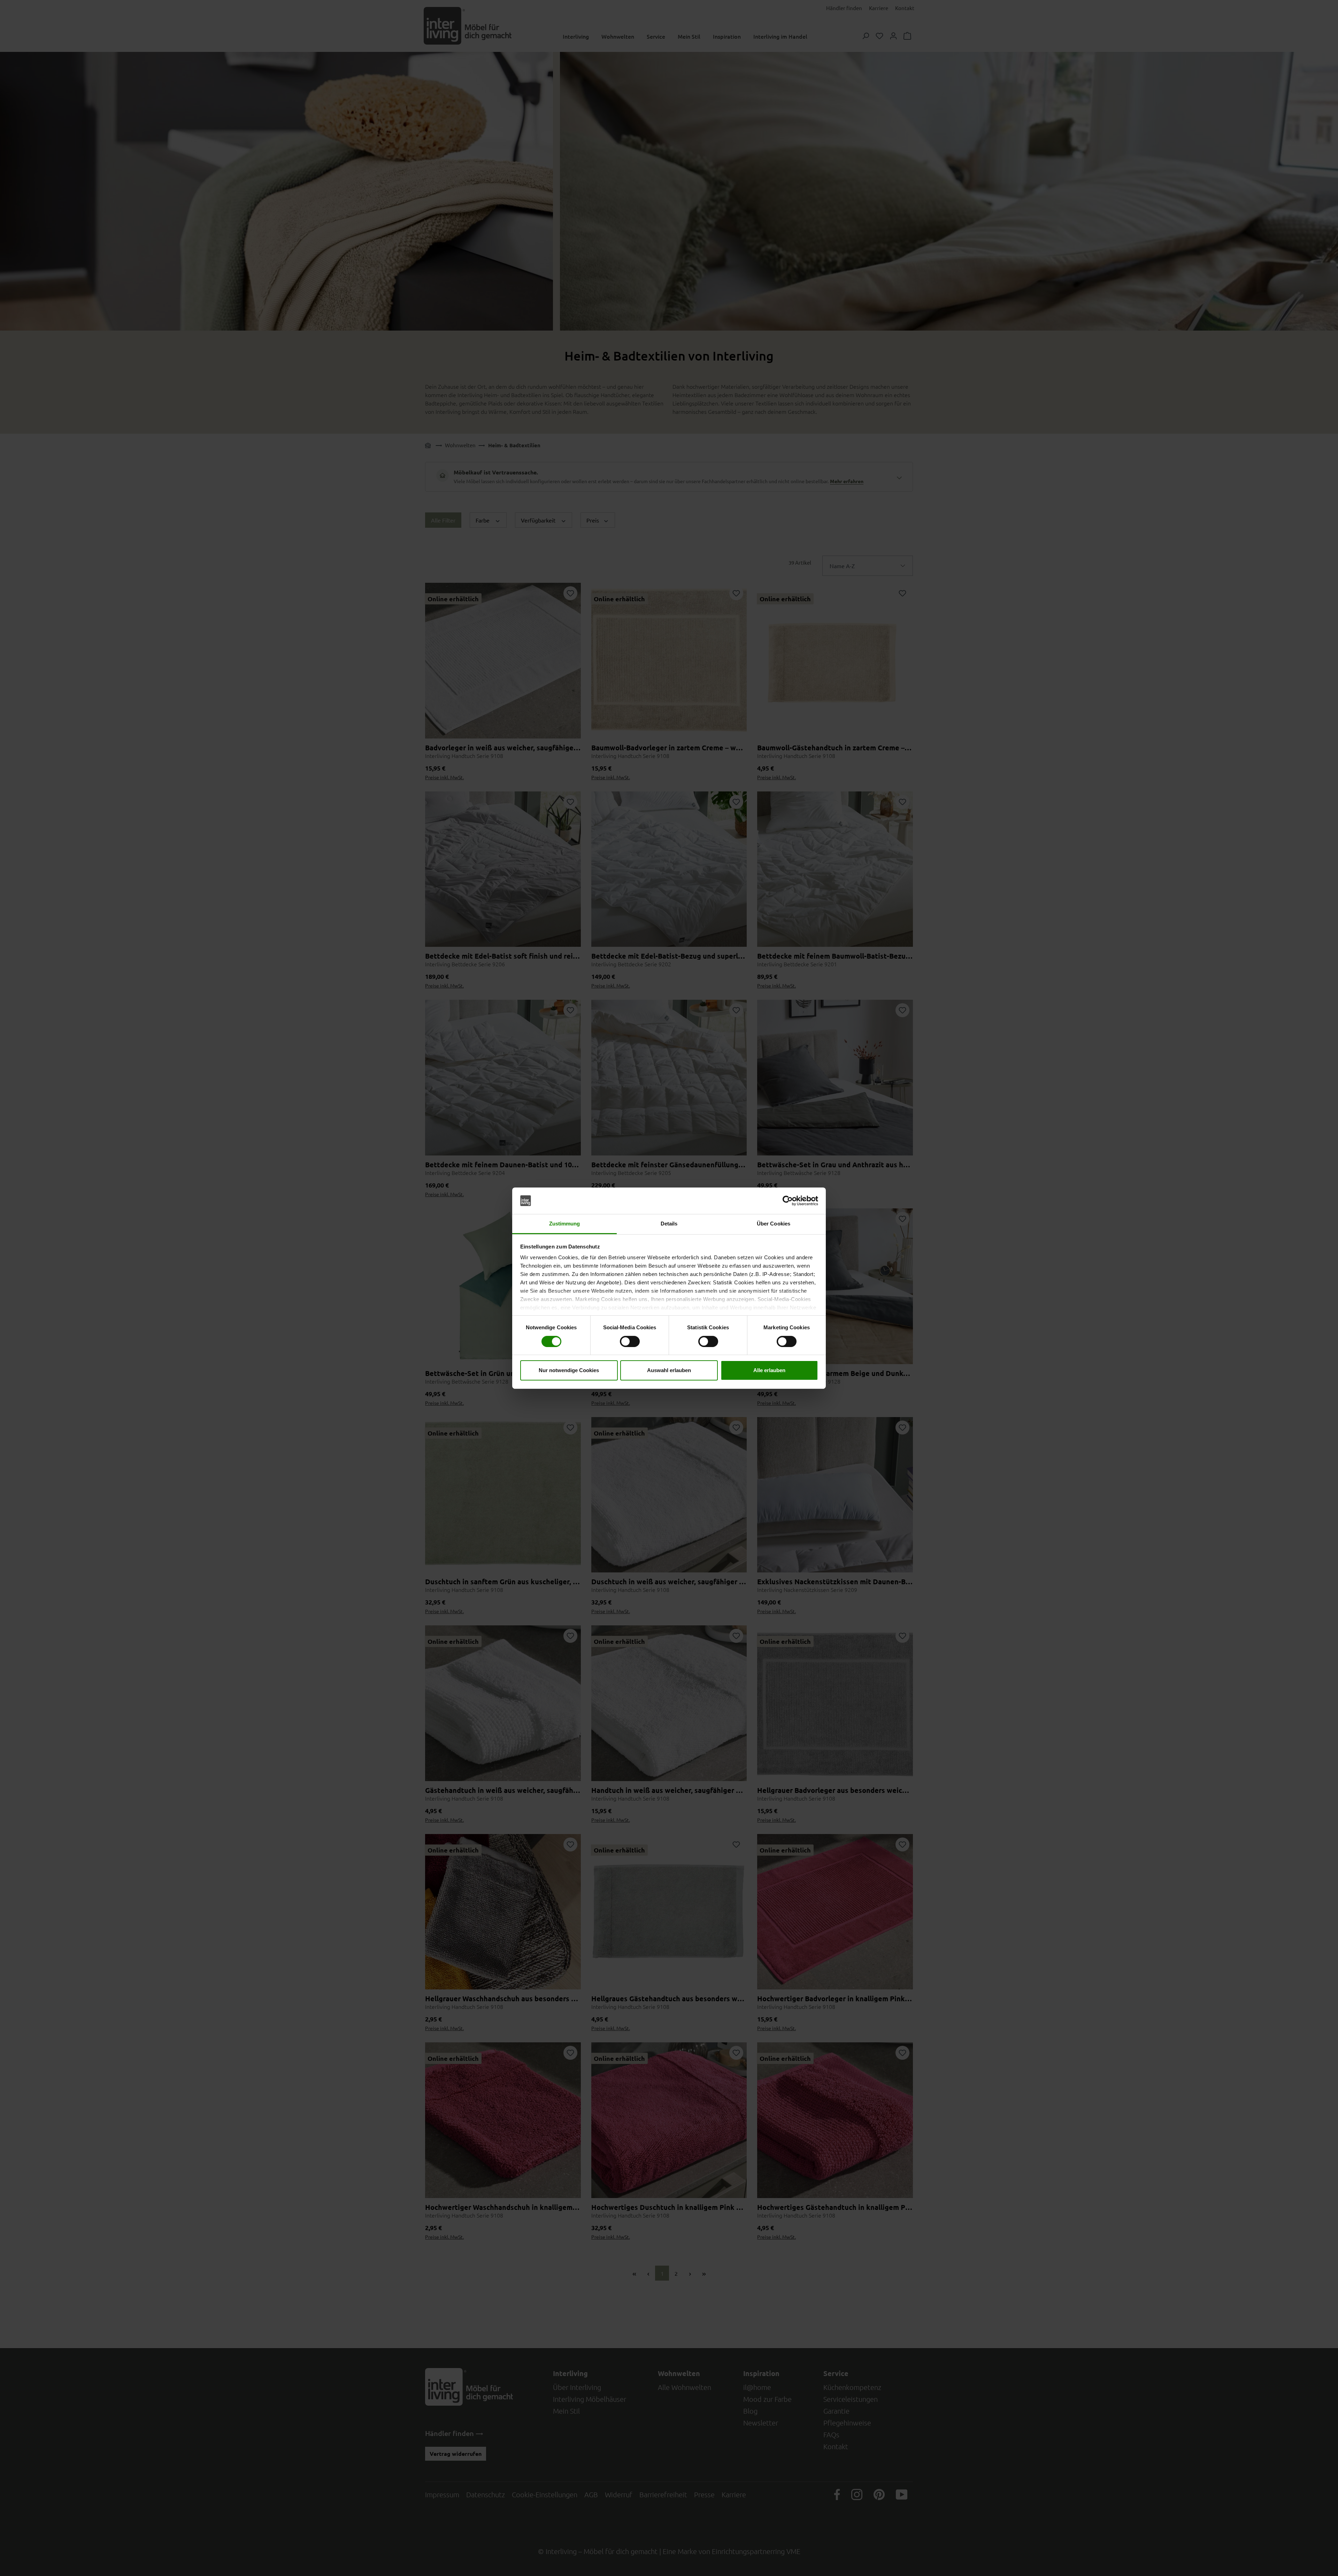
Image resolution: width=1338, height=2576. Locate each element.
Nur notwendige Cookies (569, 1370)
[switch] (630, 1341)
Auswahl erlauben (669, 1370)
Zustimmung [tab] (565, 1224)
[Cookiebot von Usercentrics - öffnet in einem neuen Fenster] (788, 1201)
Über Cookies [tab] (774, 1224)
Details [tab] (669, 1224)
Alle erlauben (769, 1370)
